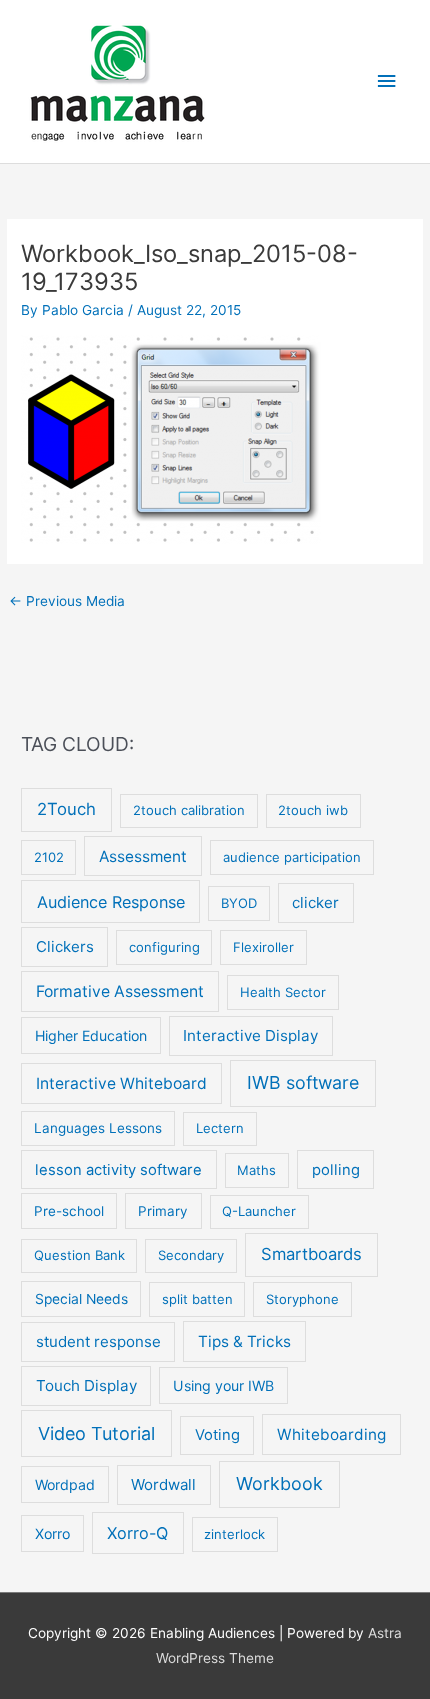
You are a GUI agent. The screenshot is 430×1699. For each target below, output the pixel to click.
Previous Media (67, 601)
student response (98, 1341)
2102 (49, 857)
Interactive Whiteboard (121, 1083)
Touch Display (86, 1385)
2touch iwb (313, 810)
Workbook (279, 1483)
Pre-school (69, 1211)
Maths (256, 1170)
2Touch (66, 809)
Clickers (65, 946)
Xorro (52, 1533)
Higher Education (91, 1035)
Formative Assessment (120, 991)
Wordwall (163, 1484)
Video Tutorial (96, 1433)
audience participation (292, 857)
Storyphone (302, 1299)
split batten (197, 1299)
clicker (315, 902)
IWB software (303, 1082)
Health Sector (283, 992)
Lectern (220, 1128)
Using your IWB (223, 1385)
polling (336, 1170)
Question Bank (79, 1255)
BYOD (239, 903)
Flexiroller (263, 947)
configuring (164, 947)
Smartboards (311, 1254)
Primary (163, 1211)
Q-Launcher (259, 1211)
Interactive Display (250, 1035)
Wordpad (65, 1484)
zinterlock (234, 1534)
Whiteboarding (331, 1434)
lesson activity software (118, 1170)
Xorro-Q (137, 1533)
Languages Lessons (98, 1128)
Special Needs (81, 1299)
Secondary (191, 1255)
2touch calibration (189, 810)
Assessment (143, 856)
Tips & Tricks (244, 1341)
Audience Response (111, 902)
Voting (217, 1435)
